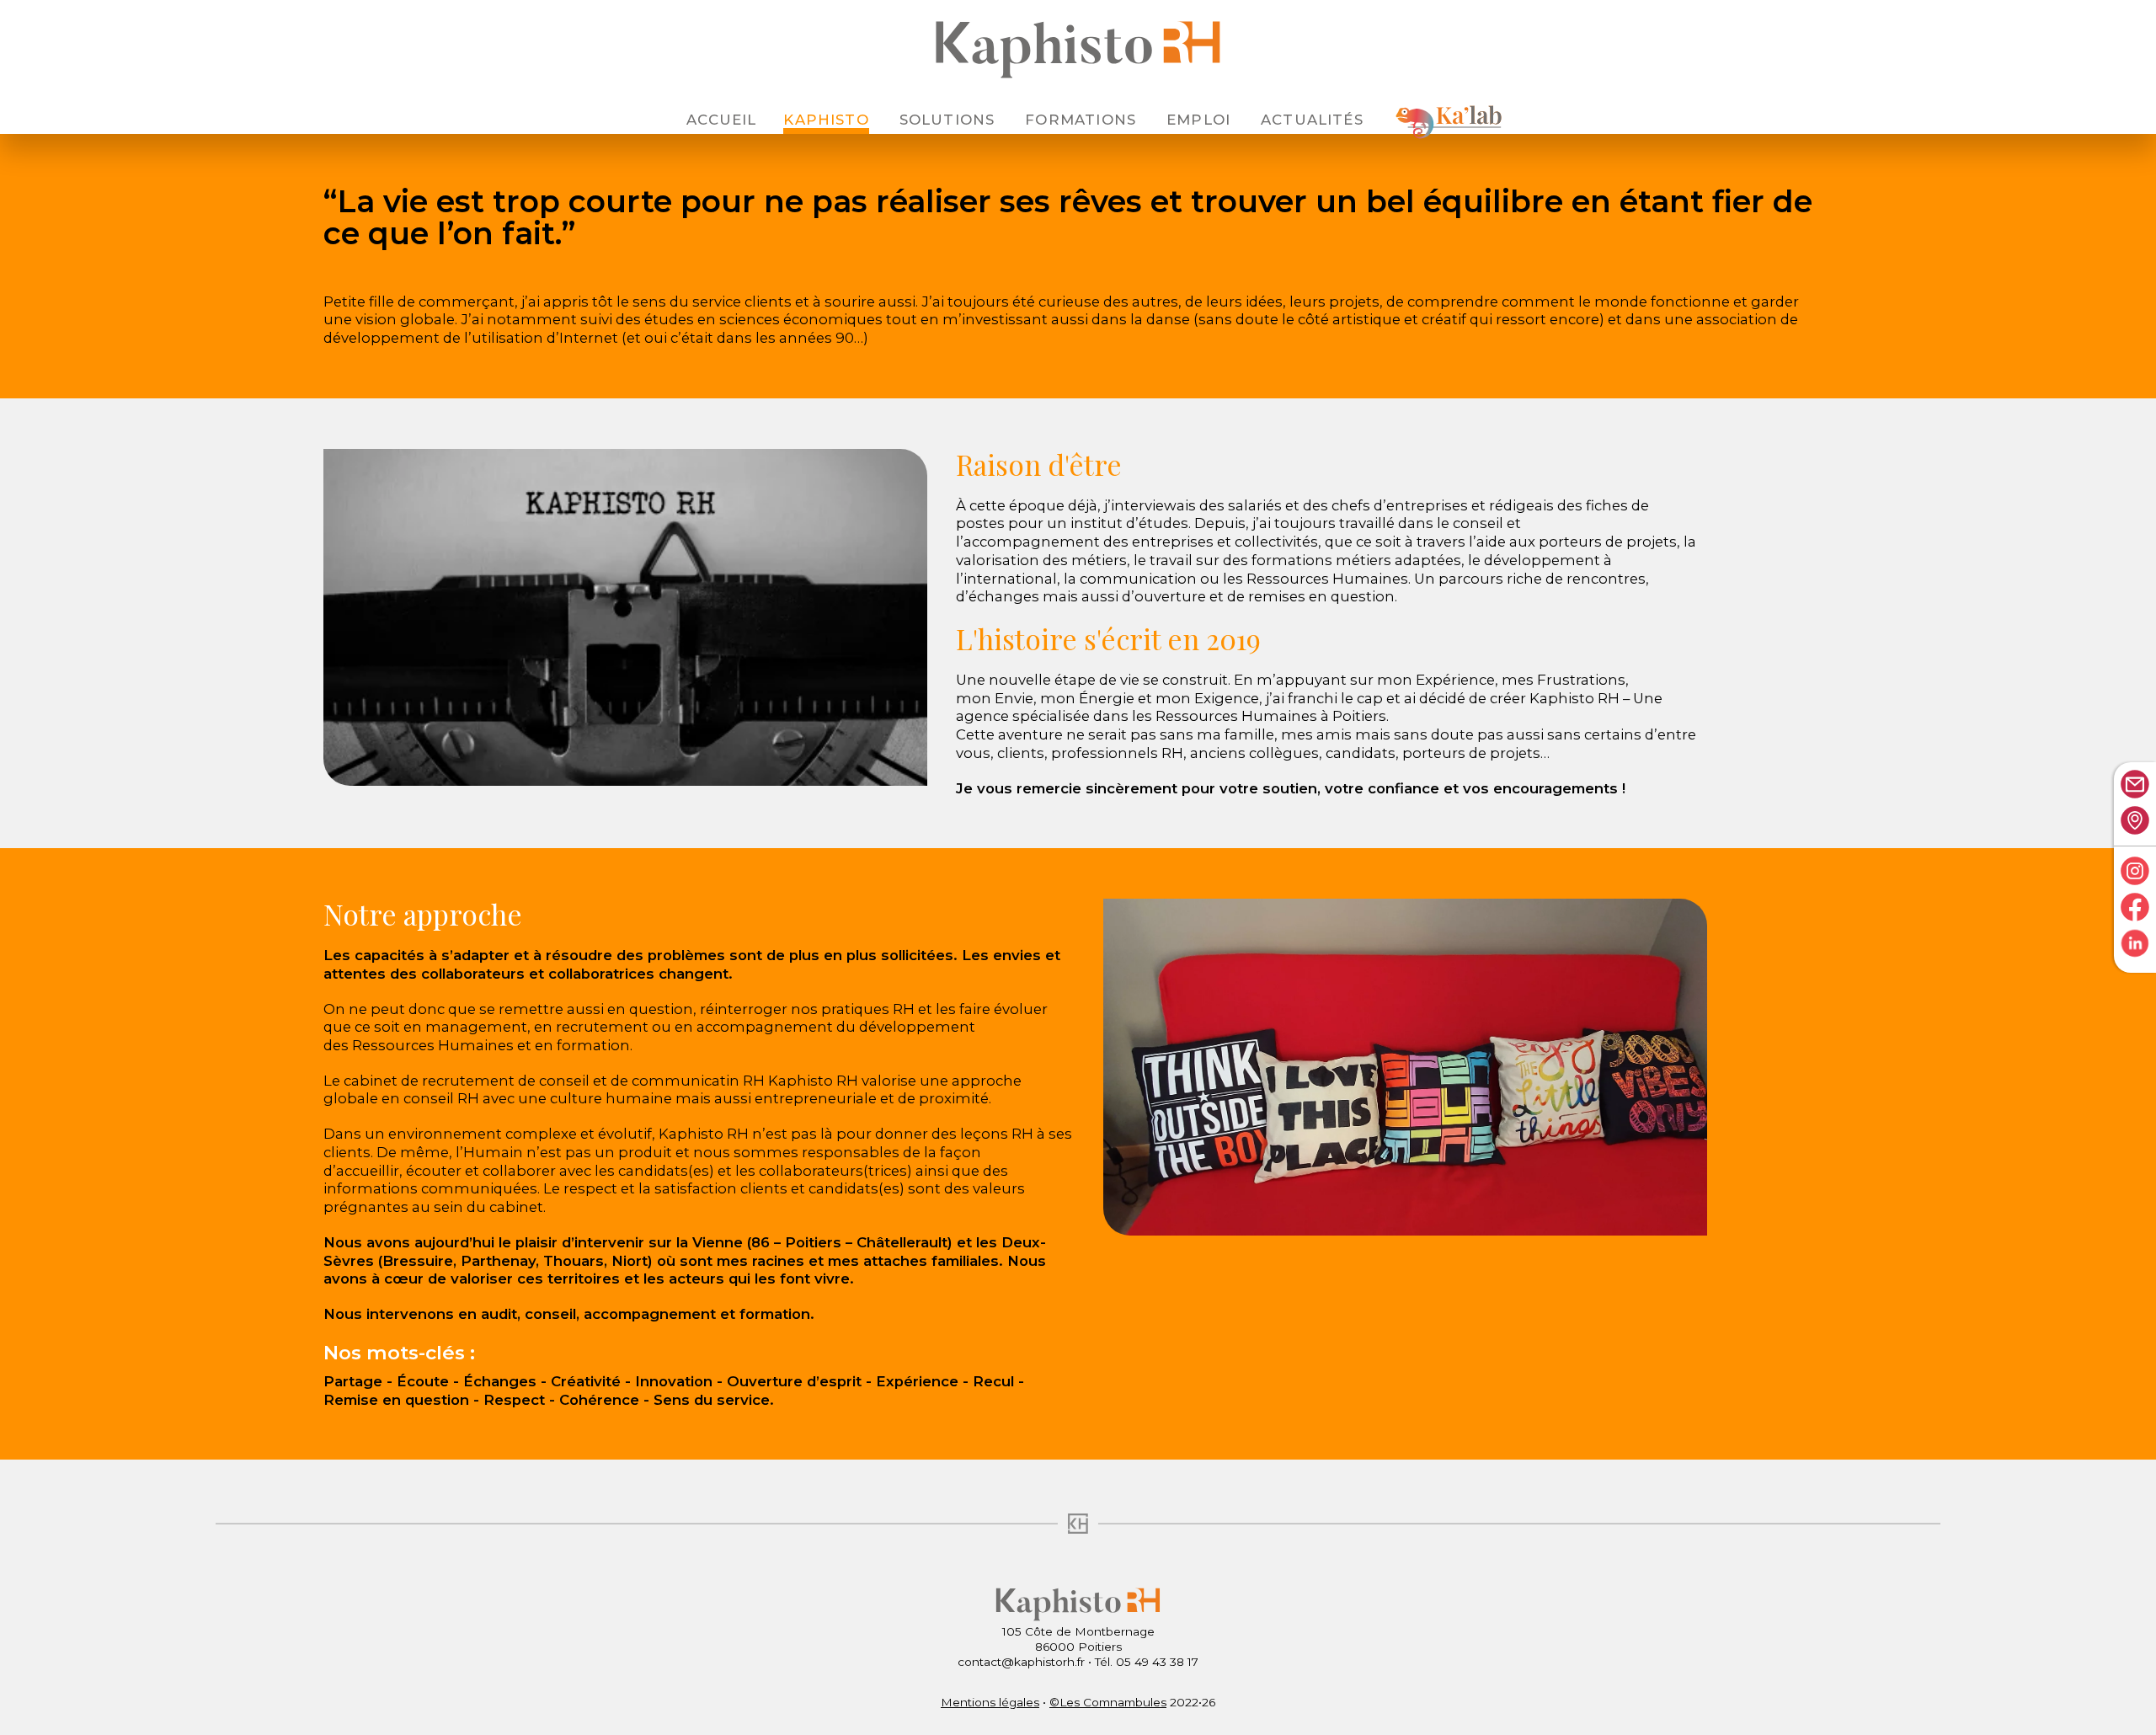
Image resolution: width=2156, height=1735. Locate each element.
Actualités (1312, 120)
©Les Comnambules (1108, 1702)
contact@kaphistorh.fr (1021, 1662)
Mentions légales (990, 1702)
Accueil (721, 120)
